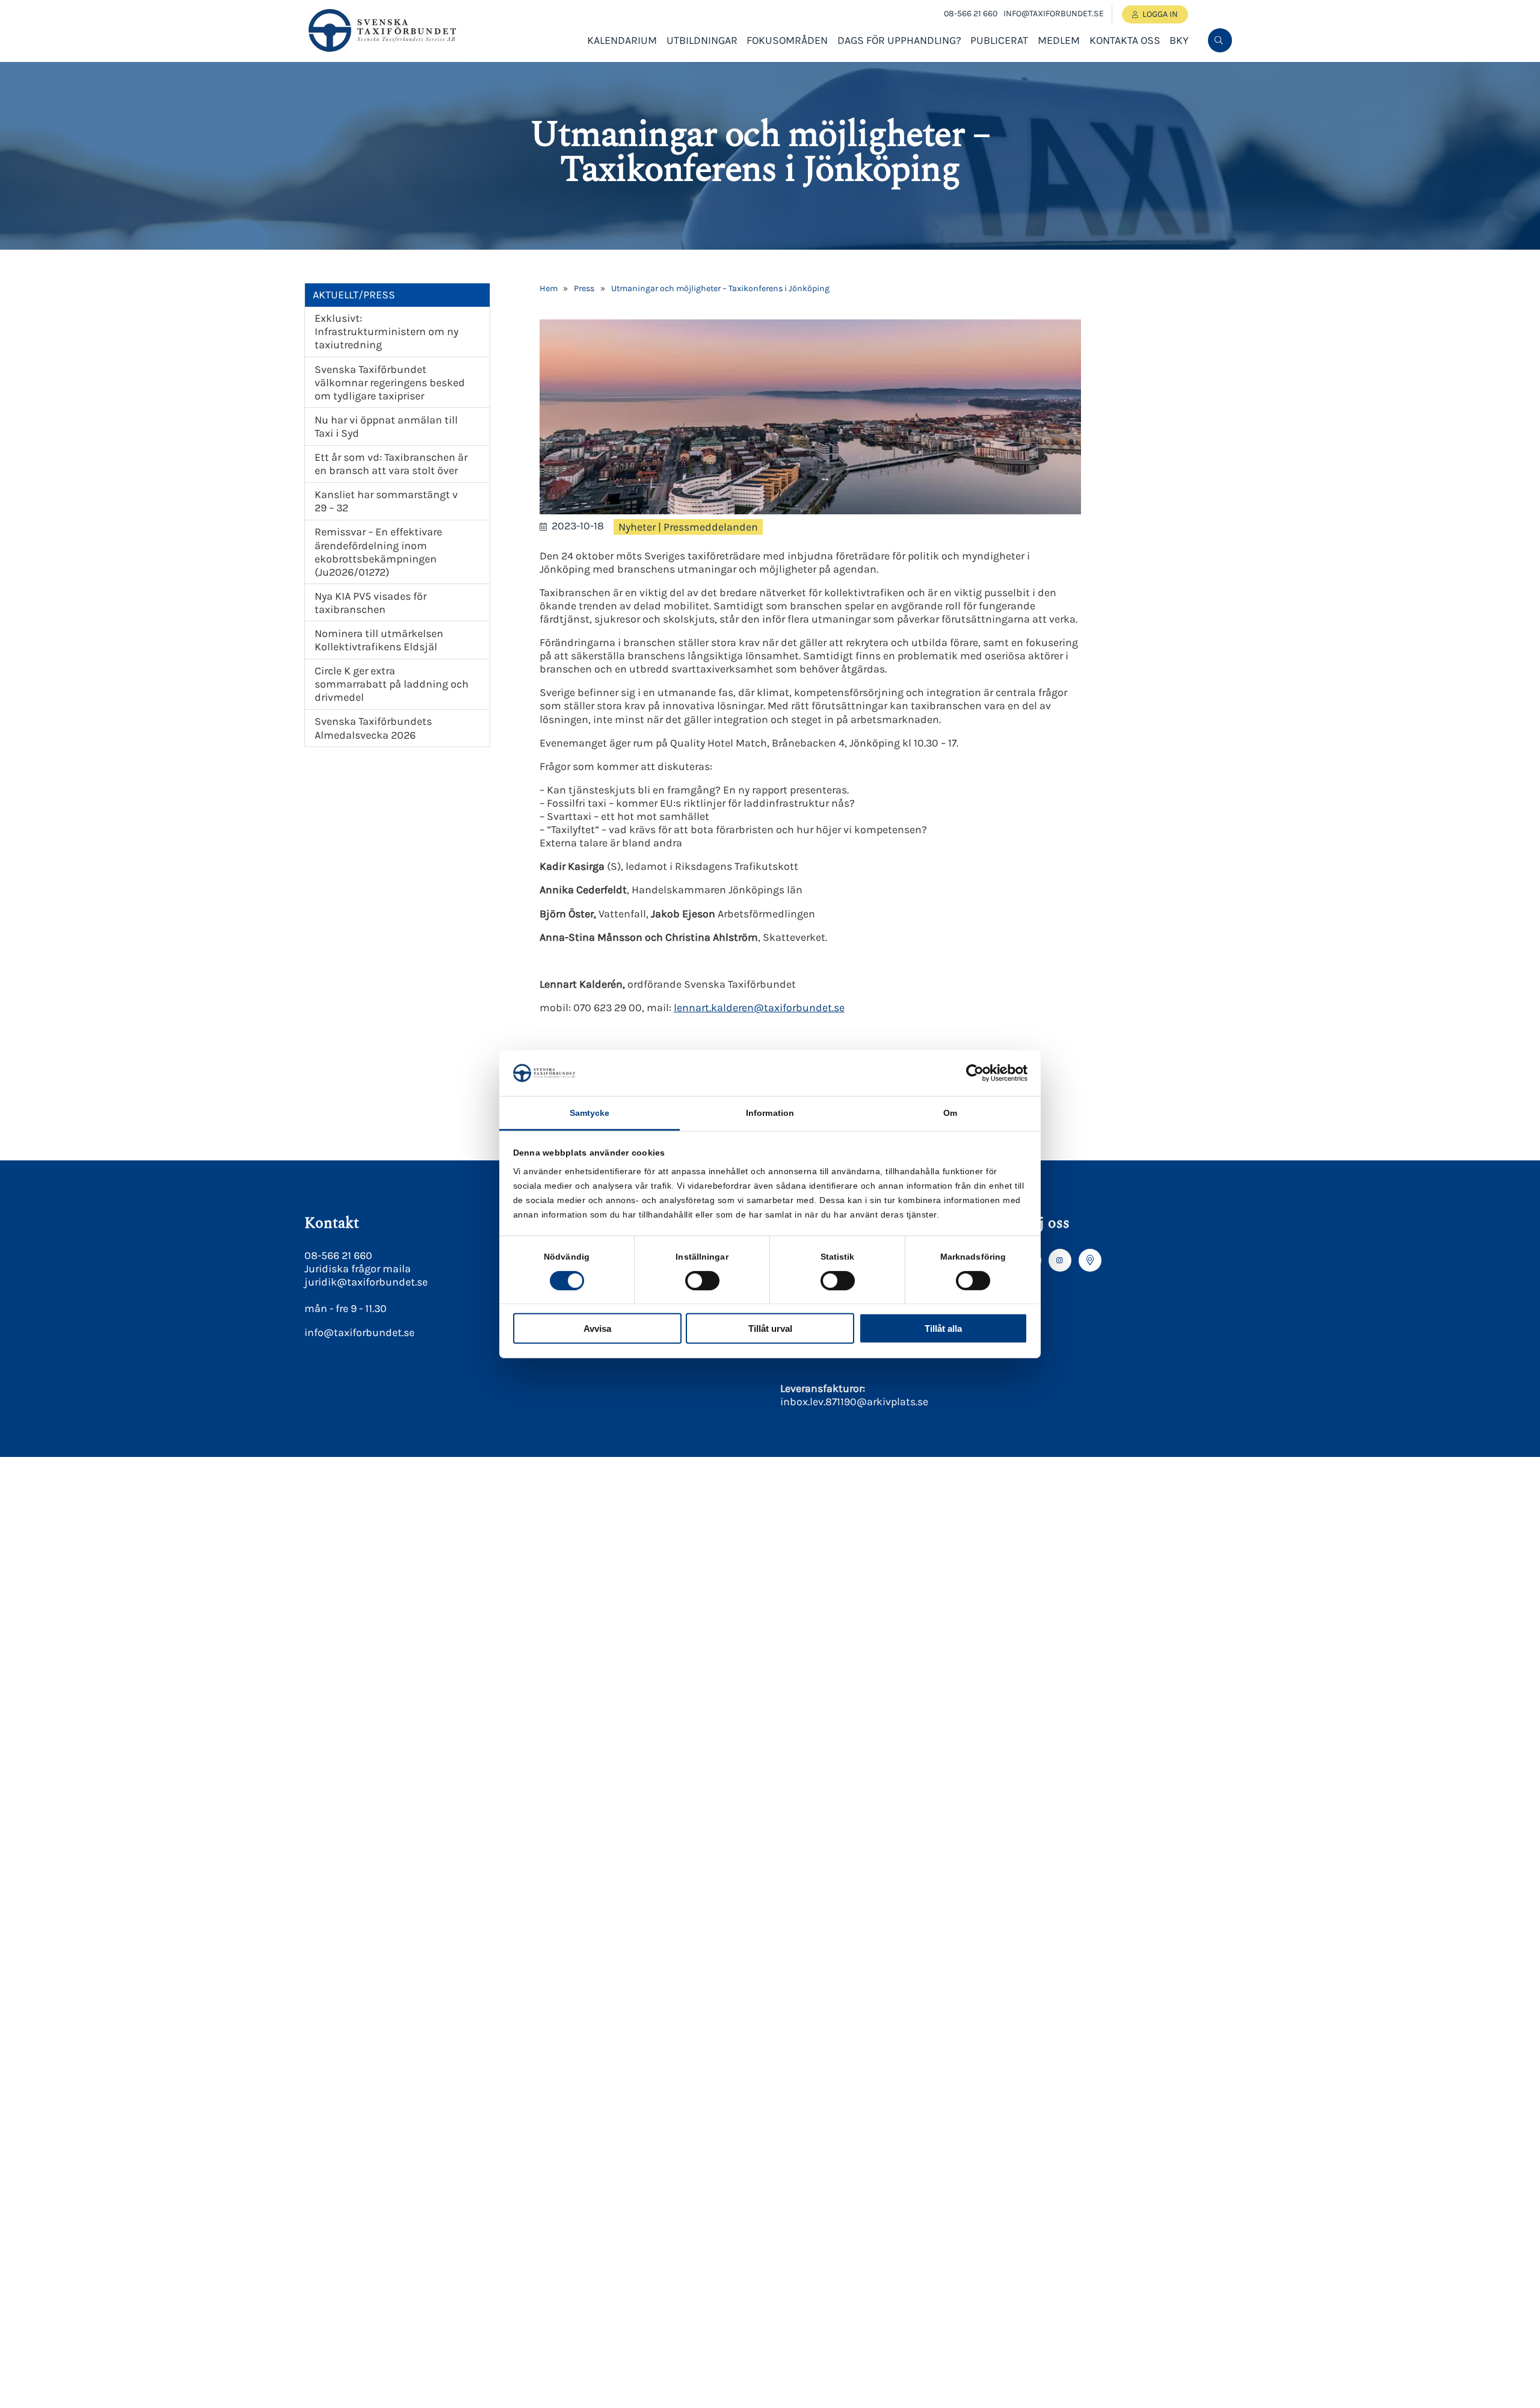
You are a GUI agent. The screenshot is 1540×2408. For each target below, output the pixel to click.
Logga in (1160, 14)
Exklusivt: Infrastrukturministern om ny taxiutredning (387, 331)
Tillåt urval (770, 1329)
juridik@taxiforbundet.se (366, 1282)
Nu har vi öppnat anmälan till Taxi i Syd (386, 426)
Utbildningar (702, 40)
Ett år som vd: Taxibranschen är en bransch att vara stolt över (391, 464)
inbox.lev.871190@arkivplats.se (854, 1402)
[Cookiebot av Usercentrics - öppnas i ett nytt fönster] (975, 1073)
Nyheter (637, 527)
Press (584, 288)
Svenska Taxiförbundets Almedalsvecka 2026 (373, 728)
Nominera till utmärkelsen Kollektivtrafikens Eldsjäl (379, 640)
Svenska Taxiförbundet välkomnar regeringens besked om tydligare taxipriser (390, 383)
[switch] (702, 1280)
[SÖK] (1220, 40)
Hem (549, 288)
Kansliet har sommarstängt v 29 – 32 (386, 501)
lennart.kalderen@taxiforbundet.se (759, 1008)
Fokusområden (787, 40)
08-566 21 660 (971, 14)
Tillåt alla (943, 1329)
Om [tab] (950, 1113)
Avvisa (597, 1329)
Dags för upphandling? (899, 40)
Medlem (1059, 40)
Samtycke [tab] (590, 1113)
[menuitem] (1220, 40)
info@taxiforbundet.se (1054, 14)
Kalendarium (622, 40)
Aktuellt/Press (354, 295)
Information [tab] (770, 1113)
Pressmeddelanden (711, 527)
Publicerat (999, 40)
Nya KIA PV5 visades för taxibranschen (371, 603)
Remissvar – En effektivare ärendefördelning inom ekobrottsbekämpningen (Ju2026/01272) (378, 552)
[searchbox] (1129, 80)
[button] (1219, 80)
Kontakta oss (1125, 40)
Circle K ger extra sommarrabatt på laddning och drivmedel (392, 684)
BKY (1179, 40)
